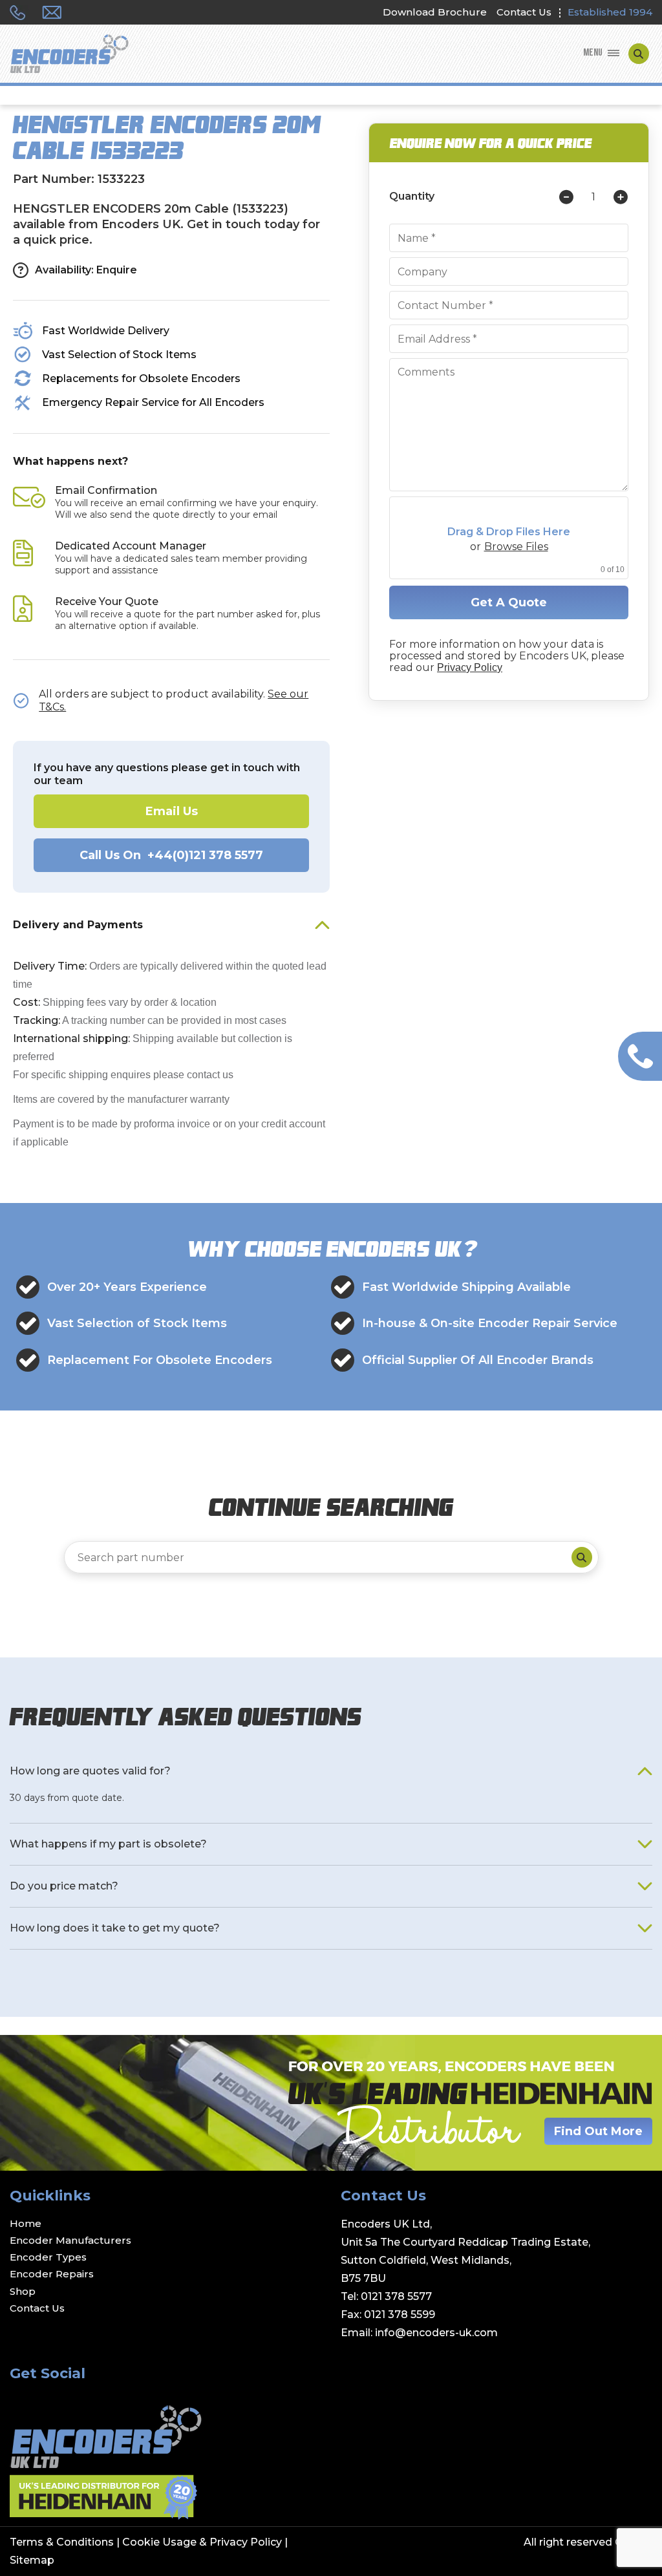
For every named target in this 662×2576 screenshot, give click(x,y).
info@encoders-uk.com (436, 2333)
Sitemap (32, 2560)
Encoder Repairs (52, 2274)
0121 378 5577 (396, 2296)
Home (26, 2223)
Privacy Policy (470, 667)
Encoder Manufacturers (70, 2240)
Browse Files (516, 547)
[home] (69, 55)
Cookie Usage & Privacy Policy (202, 2542)
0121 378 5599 (400, 2315)
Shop (23, 2291)
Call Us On (171, 855)
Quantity (412, 197)
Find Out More (598, 2131)
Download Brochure (435, 12)
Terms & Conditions (62, 2542)
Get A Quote (509, 602)
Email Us (172, 811)
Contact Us (524, 12)
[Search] (582, 1557)
